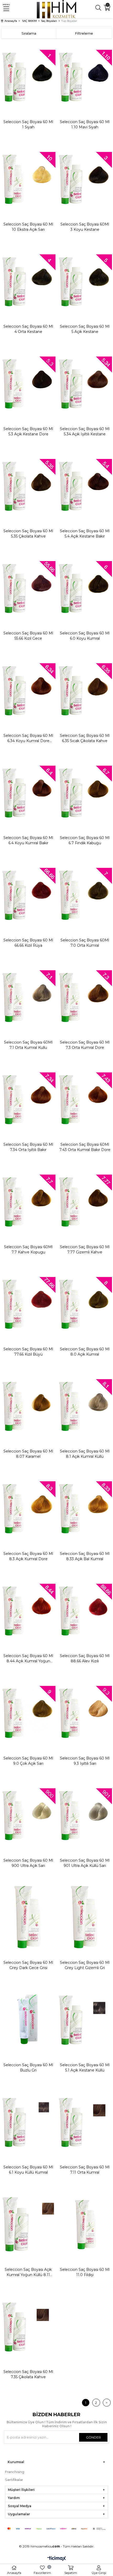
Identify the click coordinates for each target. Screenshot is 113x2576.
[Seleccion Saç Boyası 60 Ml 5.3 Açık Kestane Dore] (28, 383)
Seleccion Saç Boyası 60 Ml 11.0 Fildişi (85, 2272)
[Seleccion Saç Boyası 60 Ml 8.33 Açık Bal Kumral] (85, 1508)
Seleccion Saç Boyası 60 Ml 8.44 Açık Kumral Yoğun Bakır (28, 1659)
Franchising (15, 2472)
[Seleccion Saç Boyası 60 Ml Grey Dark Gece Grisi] (28, 1917)
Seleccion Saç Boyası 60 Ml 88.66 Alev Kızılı (85, 1658)
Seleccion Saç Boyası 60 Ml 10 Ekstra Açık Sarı (28, 227)
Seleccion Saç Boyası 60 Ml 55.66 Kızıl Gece (28, 636)
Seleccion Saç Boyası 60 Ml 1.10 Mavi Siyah (85, 124)
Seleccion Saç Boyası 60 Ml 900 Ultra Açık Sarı (28, 1863)
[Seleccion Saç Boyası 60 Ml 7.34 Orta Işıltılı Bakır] (28, 1099)
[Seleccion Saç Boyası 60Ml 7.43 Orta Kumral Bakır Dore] (85, 1099)
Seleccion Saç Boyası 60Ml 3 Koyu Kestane (85, 227)
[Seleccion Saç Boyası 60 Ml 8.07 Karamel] (28, 1406)
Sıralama (29, 33)
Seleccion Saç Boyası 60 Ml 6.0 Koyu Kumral (85, 636)
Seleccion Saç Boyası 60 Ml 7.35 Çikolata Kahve (28, 2374)
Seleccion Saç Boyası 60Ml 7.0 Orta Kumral (85, 943)
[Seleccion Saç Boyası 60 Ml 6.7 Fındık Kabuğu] (85, 793)
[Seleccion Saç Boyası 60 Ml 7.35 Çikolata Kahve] (28, 2327)
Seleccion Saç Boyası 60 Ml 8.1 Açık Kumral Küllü (85, 1454)
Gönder (93, 2437)
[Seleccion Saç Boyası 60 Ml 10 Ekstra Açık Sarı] (28, 179)
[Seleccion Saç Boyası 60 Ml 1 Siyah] (28, 77)
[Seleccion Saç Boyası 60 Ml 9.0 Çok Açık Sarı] (28, 1713)
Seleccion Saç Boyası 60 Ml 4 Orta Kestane (28, 329)
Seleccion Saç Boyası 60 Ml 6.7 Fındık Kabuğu (85, 840)
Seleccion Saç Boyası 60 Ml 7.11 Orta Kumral (85, 2170)
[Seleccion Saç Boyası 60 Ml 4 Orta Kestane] (28, 281)
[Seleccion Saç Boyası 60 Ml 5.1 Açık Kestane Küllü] (85, 2020)
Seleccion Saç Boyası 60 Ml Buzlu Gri (28, 2068)
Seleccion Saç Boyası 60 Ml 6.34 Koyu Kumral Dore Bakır (28, 738)
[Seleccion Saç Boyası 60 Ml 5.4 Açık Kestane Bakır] (85, 486)
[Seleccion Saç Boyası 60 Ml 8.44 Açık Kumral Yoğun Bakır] (28, 1611)
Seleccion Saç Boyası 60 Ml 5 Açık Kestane (85, 329)
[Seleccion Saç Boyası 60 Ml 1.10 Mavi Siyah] (85, 77)
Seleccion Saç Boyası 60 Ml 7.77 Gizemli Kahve (85, 1249)
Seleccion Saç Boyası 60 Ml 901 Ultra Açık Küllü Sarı (85, 1863)
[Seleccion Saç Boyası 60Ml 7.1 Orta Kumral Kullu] (28, 997)
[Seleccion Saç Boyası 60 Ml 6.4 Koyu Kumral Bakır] (28, 793)
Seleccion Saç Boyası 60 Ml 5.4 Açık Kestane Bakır (85, 534)
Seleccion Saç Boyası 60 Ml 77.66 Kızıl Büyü (28, 1352)
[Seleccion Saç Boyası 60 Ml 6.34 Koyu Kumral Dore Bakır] (28, 690)
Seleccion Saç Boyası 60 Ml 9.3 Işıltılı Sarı (85, 1761)
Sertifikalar (14, 2480)
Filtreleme (84, 33)
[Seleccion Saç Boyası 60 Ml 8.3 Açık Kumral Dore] (28, 1508)
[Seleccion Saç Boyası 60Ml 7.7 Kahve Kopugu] (28, 1202)
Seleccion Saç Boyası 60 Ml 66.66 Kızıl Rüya (28, 943)
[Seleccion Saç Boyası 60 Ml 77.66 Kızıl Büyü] (28, 1304)
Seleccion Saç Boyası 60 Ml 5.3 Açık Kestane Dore (28, 431)
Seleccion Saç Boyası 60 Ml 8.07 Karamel (28, 1454)
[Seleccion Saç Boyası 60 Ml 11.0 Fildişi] (85, 2224)
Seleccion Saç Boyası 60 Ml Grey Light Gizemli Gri (85, 1965)
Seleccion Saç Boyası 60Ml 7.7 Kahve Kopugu (28, 1249)
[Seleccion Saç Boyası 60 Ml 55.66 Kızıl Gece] (28, 588)
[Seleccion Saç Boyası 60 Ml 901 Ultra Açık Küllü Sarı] (85, 1815)
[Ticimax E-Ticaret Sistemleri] (57, 2559)
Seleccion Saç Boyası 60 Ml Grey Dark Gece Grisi (28, 1965)
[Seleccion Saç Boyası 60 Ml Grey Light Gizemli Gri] (85, 1917)
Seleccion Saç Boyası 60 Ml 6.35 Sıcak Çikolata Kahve (85, 738)
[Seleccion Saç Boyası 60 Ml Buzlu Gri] (28, 2020)
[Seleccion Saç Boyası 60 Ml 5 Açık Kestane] (85, 281)
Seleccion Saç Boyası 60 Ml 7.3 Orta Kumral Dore (85, 1045)
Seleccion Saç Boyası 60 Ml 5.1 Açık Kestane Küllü (85, 2068)
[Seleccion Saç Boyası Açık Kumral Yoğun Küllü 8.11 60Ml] (28, 2224)
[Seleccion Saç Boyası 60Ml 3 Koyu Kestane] (85, 179)
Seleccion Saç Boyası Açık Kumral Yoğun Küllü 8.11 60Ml (28, 2272)
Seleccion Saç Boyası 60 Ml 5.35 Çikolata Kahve (28, 534)
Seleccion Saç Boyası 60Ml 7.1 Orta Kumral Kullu (28, 1045)
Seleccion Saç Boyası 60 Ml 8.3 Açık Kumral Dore (28, 1556)
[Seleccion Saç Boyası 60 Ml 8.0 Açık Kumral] (85, 1304)
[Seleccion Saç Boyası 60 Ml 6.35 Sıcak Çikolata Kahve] (85, 690)
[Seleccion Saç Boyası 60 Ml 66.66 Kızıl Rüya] (28, 895)
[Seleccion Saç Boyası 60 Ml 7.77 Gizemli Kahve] (85, 1202)
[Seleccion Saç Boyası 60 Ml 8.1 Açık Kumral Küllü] (85, 1406)
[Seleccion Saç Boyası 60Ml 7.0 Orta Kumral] (85, 895)
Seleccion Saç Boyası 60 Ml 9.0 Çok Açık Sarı (28, 1761)
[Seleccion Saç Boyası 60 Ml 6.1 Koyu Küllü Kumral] (28, 2122)
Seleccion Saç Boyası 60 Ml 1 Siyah (28, 124)
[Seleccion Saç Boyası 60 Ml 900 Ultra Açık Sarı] (28, 1815)
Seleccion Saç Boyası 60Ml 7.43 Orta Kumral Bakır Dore (85, 1147)
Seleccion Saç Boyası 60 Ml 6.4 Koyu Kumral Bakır (28, 840)
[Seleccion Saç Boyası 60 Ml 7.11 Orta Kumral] (85, 2122)
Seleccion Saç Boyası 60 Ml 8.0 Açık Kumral (85, 1352)
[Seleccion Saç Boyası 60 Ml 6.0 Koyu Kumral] (85, 588)
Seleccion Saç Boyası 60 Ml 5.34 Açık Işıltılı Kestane (85, 431)
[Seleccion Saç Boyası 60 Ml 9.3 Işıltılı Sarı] (85, 1713)
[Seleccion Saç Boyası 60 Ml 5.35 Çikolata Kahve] (28, 486)
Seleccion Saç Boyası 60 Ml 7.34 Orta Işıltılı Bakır (28, 1147)
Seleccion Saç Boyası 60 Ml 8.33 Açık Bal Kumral (85, 1556)
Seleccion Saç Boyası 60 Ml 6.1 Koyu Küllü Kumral (28, 2170)
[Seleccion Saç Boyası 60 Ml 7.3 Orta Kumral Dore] (85, 997)
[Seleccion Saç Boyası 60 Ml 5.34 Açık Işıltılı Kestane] (85, 383)
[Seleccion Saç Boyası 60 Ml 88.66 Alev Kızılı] (85, 1611)
